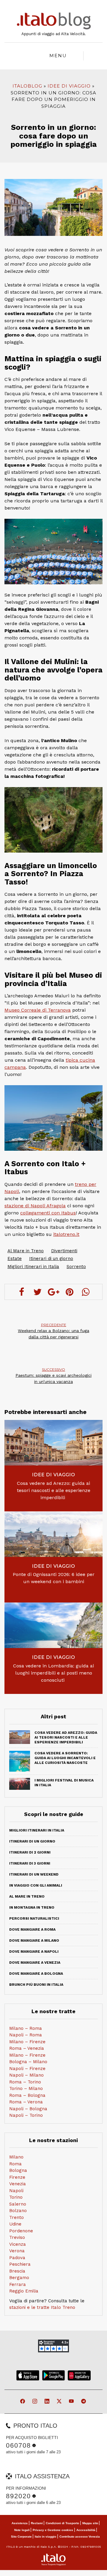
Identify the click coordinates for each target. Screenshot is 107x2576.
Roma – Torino (25, 2082)
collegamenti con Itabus (48, 1213)
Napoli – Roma (26, 2035)
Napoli (16, 2191)
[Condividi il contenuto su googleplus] (53, 1292)
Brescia (17, 2271)
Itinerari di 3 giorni (30, 1863)
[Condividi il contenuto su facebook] (21, 1292)
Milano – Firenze (27, 2042)
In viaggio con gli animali (36, 1885)
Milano (16, 2157)
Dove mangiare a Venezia (35, 1963)
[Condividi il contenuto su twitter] (37, 1292)
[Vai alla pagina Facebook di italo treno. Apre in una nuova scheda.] (23, 2402)
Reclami (37, 2523)
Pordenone (21, 2231)
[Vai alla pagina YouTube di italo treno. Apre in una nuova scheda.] (72, 2402)
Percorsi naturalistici (34, 1918)
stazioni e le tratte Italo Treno (42, 2307)
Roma (15, 2164)
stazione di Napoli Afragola (35, 1206)
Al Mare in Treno (26, 1251)
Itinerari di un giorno (51, 1259)
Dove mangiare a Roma (32, 1929)
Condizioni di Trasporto (62, 2523)
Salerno (18, 2204)
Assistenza (20, 2523)
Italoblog (27, 86)
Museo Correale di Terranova (38, 1010)
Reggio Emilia (24, 2291)
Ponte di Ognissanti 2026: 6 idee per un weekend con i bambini (54, 1578)
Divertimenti (64, 1251)
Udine (15, 2224)
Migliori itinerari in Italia (37, 1830)
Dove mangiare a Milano (34, 1940)
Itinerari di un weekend (34, 1874)
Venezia (18, 2184)
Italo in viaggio (45, 2537)
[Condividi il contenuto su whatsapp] (86, 1292)
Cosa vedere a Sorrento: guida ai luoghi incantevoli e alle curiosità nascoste (65, 1758)
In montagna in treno (32, 1907)
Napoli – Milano (26, 2075)
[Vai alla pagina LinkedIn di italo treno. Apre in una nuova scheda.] (47, 2402)
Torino (16, 2197)
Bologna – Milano (28, 2062)
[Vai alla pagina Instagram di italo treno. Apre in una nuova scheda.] (35, 2402)
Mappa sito (90, 2523)
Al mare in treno (27, 1896)
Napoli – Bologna (28, 2109)
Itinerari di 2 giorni (30, 1852)
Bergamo (19, 2278)
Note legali (22, 2530)
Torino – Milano (26, 2088)
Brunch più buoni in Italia (36, 1985)
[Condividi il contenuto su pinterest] (70, 1292)
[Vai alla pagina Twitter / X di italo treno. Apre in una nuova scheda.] (60, 2402)
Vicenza (18, 2244)
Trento (16, 2217)
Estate (15, 1259)
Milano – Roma (26, 2028)
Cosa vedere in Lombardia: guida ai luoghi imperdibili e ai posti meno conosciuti (53, 1673)
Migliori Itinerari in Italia (33, 1267)
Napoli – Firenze (27, 2069)
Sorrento (76, 1267)
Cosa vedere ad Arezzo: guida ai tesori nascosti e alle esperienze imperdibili (54, 1490)
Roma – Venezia (27, 2048)
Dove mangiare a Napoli (34, 1952)
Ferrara (18, 2284)
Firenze (17, 2177)
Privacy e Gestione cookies (53, 2530)
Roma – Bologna (27, 2095)
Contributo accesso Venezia (80, 2537)
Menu (58, 56)
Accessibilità (86, 2530)
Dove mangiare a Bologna (36, 1974)
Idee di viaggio (69, 86)
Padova (17, 2258)
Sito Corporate (21, 2537)
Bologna (18, 2170)
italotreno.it (66, 1234)
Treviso (17, 2237)
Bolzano (18, 2211)
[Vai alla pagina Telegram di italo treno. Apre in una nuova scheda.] (84, 2402)
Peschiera (20, 2264)
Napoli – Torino (26, 2115)
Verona (17, 2251)
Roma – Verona (26, 2102)
